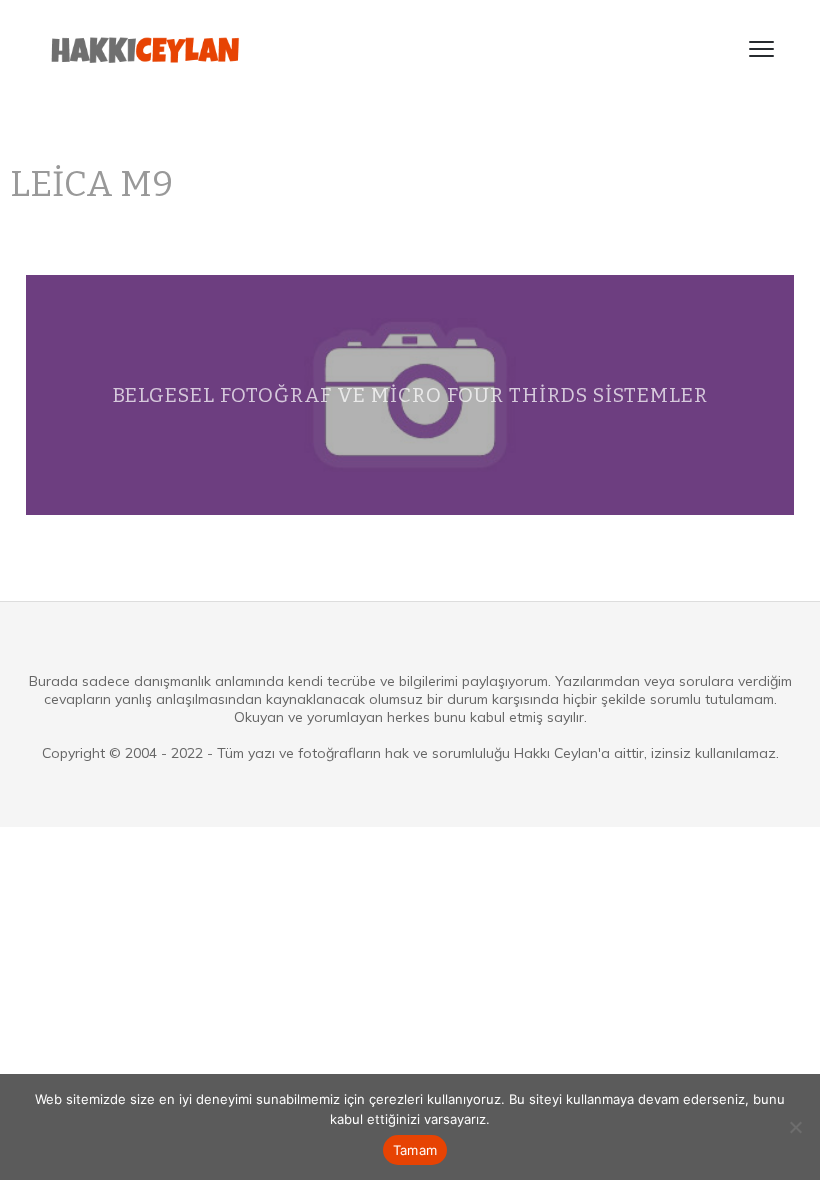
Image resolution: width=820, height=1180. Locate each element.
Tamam (415, 1150)
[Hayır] (795, 1127)
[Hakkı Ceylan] (146, 49)
